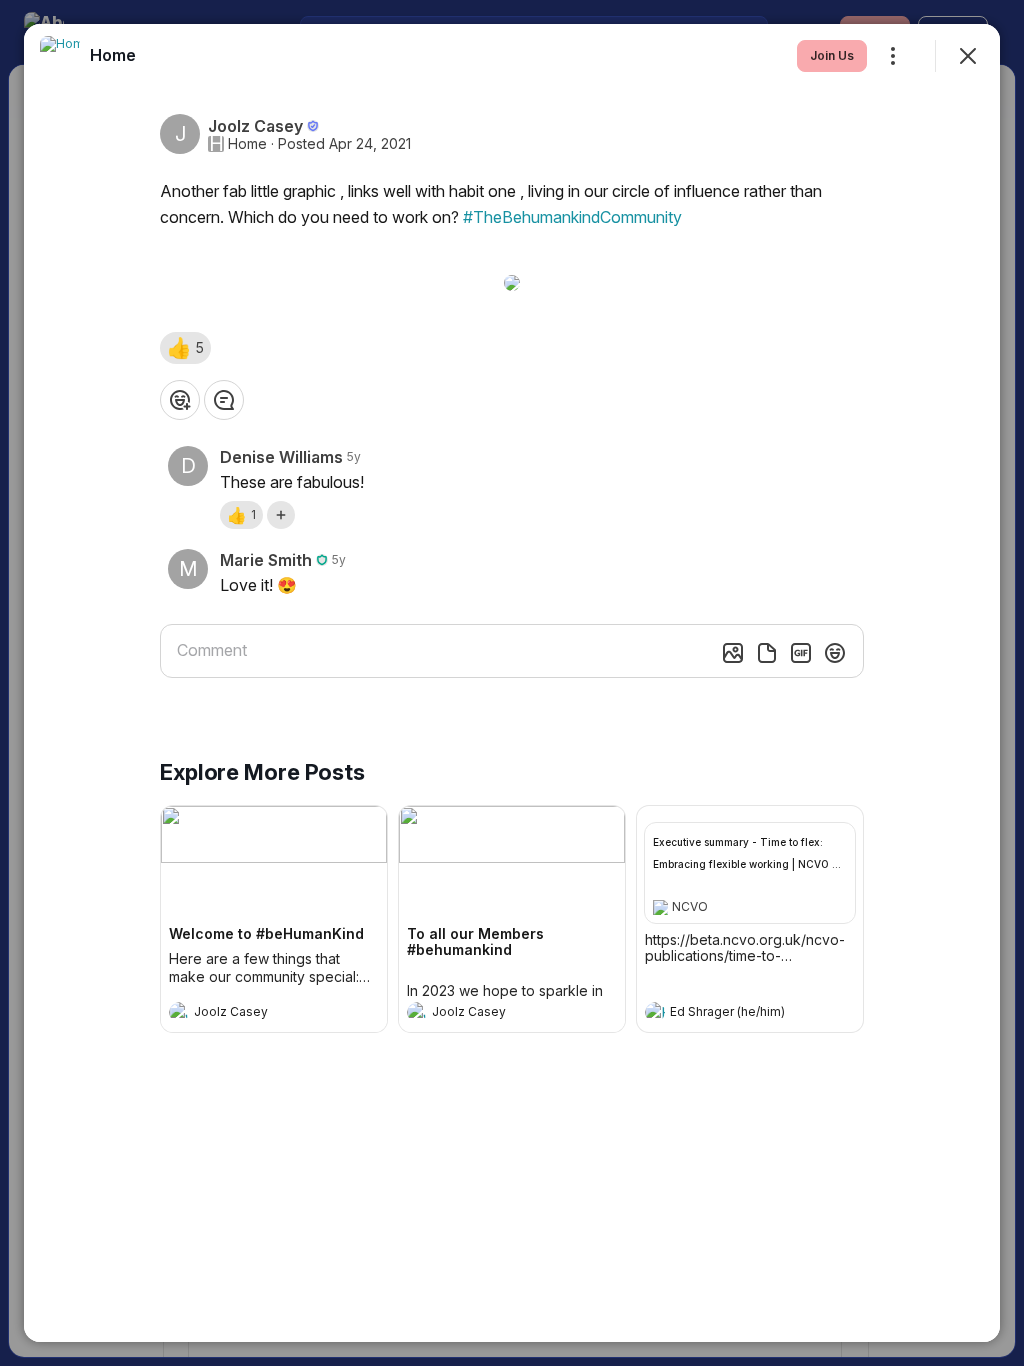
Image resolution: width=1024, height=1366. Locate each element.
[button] (185, 348)
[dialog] (512, 683)
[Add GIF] (801, 653)
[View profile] (179, 1012)
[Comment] (224, 400)
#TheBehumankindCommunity (572, 217)
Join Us (832, 55)
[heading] (254, 1014)
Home (247, 144)
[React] (180, 400)
